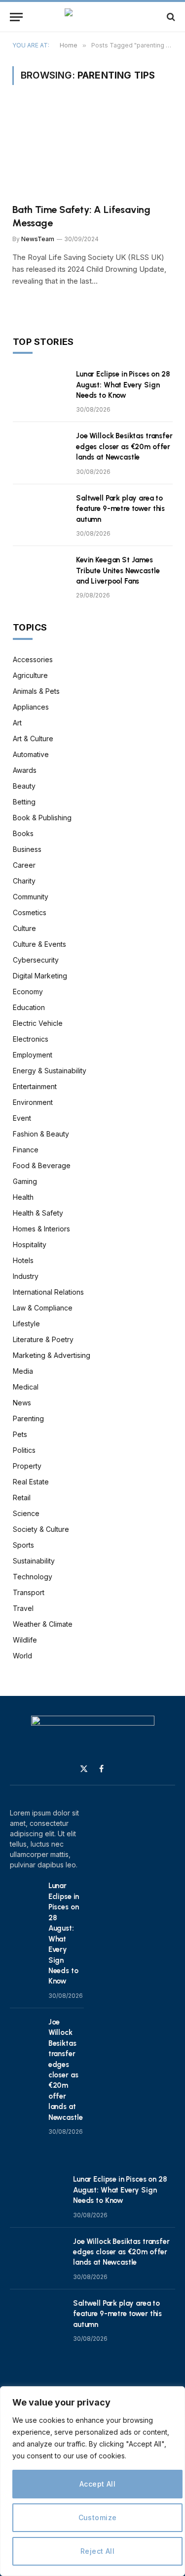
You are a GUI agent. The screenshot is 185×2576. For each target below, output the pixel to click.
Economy (28, 992)
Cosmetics (30, 912)
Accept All (97, 2484)
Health (23, 1197)
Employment (33, 1055)
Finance (26, 1150)
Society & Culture (41, 1529)
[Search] (170, 17)
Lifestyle (26, 1324)
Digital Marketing (40, 976)
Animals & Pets (36, 691)
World (22, 1656)
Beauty (24, 786)
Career (24, 865)
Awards (25, 770)
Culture (24, 928)
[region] (92, 2481)
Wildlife (25, 1640)
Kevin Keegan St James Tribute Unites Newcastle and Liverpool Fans (118, 570)
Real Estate (31, 1482)
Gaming (25, 1181)
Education (29, 1007)
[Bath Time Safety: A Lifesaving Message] (92, 150)
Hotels (23, 1260)
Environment (33, 1102)
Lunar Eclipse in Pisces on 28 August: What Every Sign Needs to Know (123, 385)
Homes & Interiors (41, 1229)
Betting (24, 802)
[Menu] (16, 17)
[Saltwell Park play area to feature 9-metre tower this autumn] (40, 511)
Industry (26, 1276)
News (22, 1403)
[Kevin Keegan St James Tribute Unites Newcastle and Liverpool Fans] (40, 573)
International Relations (48, 1292)
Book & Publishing (42, 818)
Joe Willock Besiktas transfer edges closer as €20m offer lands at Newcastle (124, 446)
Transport (29, 1592)
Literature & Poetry (43, 1339)
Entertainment (35, 1086)
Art (17, 723)
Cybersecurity (36, 960)
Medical (26, 1387)
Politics (24, 1450)
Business (27, 849)
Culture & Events (39, 944)
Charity (24, 881)
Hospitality (30, 1245)
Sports (23, 1545)
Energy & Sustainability (50, 1071)
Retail (22, 1498)
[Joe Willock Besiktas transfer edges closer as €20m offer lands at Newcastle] (40, 449)
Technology (33, 1577)
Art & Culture (33, 739)
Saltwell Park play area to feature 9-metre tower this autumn (120, 509)
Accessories (33, 659)
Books (23, 833)
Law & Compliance (43, 1308)
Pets (20, 1434)
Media (23, 1371)
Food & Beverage (42, 1165)
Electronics (31, 1039)
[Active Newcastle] (92, 17)
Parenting (28, 1418)
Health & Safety (38, 1213)
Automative (31, 754)
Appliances (31, 707)
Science (26, 1513)
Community (31, 897)
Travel (23, 1608)
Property (27, 1466)
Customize (98, 2517)
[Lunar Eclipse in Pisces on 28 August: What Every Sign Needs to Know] (40, 387)
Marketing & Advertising (52, 1355)
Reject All (97, 2551)
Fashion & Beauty (41, 1134)
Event (22, 1118)
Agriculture (30, 675)
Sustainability (34, 1561)
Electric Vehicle (38, 1023)
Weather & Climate (43, 1624)
